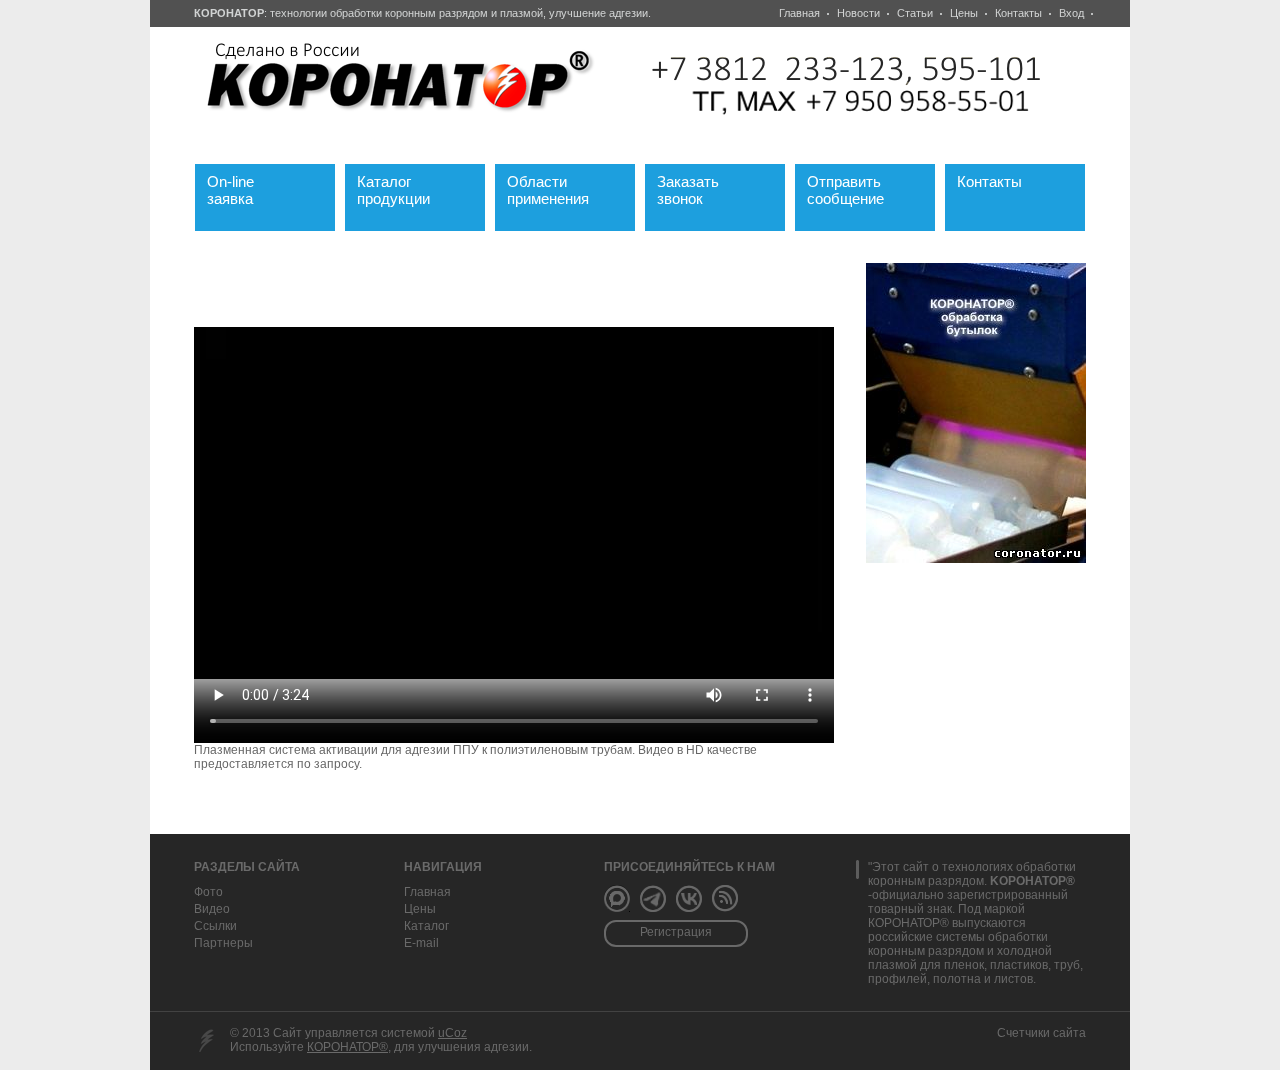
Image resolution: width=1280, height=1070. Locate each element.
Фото (208, 892)
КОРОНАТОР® (347, 1047)
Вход (1071, 13)
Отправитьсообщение (857, 187)
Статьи (915, 13)
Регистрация (676, 932)
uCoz (452, 1033)
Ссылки (215, 926)
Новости (858, 13)
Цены (964, 13)
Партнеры (223, 943)
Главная (799, 13)
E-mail (421, 943)
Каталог (426, 926)
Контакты (1018, 13)
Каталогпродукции (408, 187)
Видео (212, 909)
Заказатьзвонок (700, 187)
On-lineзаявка (242, 187)
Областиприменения (560, 187)
